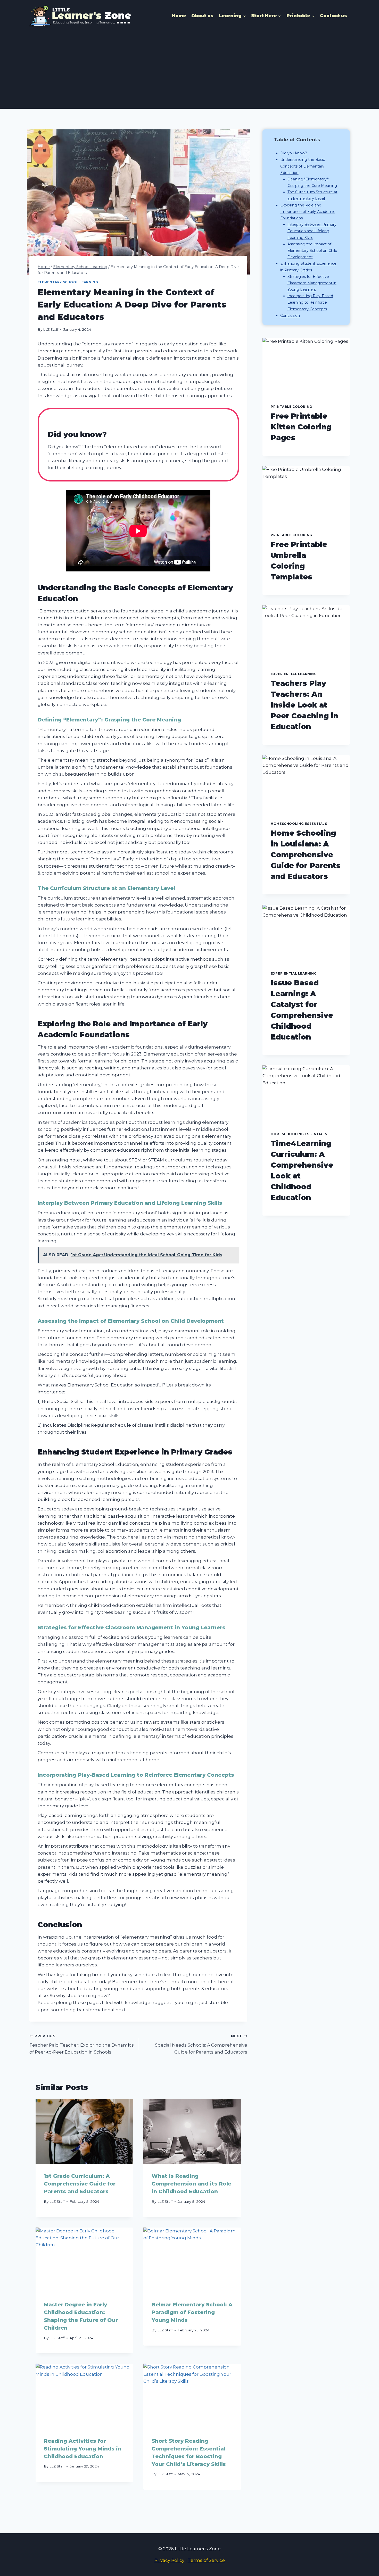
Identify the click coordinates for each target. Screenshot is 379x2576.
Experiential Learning (294, 674)
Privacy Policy (169, 2560)
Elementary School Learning (68, 282)
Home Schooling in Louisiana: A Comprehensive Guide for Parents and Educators (306, 855)
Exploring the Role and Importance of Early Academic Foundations (308, 212)
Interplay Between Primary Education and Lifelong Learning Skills (312, 231)
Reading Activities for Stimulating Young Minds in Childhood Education (83, 2449)
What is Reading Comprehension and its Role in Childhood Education (191, 2184)
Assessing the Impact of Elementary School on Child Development (312, 251)
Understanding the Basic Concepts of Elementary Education (303, 166)
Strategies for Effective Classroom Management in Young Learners (312, 283)
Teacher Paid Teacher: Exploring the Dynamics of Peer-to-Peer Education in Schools (82, 2044)
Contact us (333, 16)
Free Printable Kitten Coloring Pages (301, 427)
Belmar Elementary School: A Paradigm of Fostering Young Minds (192, 2312)
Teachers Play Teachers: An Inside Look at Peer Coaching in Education (304, 705)
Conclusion (290, 315)
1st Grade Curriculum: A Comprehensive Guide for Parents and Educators (80, 2184)
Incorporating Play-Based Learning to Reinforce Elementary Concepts (310, 302)
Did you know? (294, 153)
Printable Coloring (291, 407)
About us (202, 16)
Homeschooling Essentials (299, 824)
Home (179, 16)
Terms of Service (206, 2560)
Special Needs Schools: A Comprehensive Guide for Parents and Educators (201, 2044)
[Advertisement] (190, 70)
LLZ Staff (51, 329)
